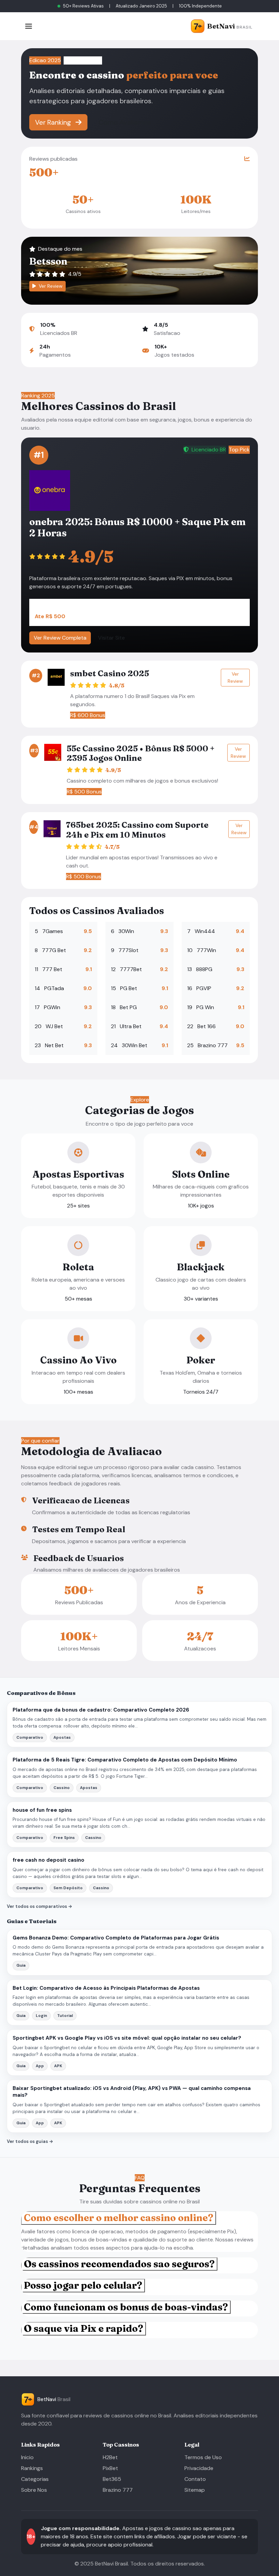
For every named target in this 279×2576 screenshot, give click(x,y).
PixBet (110, 2468)
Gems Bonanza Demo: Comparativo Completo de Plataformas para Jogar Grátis (116, 1938)
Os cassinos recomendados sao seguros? (119, 2264)
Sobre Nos (34, 2490)
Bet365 (112, 2479)
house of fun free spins (42, 1810)
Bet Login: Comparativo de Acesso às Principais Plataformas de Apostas (106, 1988)
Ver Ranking (54, 122)
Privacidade (199, 2468)
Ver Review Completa (60, 638)
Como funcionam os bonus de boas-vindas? (126, 2307)
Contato (195, 2479)
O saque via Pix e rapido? (84, 2328)
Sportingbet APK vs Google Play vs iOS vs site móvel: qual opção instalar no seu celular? (127, 2038)
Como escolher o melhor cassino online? (119, 2218)
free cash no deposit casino (48, 1860)
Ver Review (50, 286)
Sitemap (195, 2490)
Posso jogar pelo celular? (83, 2285)
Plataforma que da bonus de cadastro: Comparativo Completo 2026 (101, 1710)
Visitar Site (111, 638)
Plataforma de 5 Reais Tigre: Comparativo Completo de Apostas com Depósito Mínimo (125, 1760)
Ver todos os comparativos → (40, 1906)
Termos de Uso (203, 2457)
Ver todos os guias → (30, 2141)
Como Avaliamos (125, 122)
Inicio (27, 2457)
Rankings (32, 2468)
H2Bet (110, 2457)
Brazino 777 (118, 2490)
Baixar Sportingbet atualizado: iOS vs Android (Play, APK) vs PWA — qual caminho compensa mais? (132, 2092)
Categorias (35, 2479)
